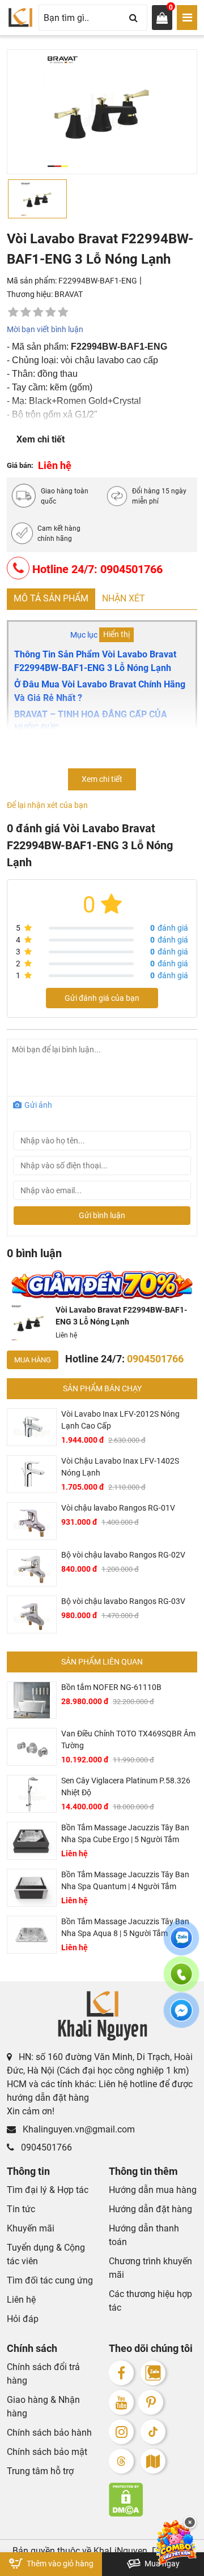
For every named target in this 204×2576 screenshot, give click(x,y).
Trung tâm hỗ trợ (40, 2471)
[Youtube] (121, 2402)
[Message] (181, 2017)
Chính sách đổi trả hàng (43, 2374)
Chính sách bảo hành (49, 2433)
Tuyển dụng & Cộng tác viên (46, 2254)
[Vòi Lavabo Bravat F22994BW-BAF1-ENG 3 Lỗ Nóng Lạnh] (29, 1323)
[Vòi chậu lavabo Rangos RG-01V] (32, 1521)
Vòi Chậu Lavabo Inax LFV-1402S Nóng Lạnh (120, 1467)
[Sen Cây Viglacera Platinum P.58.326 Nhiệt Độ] (32, 1794)
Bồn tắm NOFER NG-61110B (111, 1687)
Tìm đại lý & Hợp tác (48, 2190)
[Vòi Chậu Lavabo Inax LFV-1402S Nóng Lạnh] (32, 1474)
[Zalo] (153, 2373)
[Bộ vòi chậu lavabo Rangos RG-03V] (32, 1614)
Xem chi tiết (41, 439)
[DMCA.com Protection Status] (153, 2500)
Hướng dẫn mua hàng (153, 2190)
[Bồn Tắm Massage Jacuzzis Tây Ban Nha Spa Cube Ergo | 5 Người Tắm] (32, 1841)
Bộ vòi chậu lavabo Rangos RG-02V (123, 1555)
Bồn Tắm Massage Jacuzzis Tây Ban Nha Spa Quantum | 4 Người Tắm (125, 1880)
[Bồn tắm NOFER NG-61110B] (32, 1700)
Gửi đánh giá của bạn (102, 998)
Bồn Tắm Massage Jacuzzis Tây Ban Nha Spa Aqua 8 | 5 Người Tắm (125, 1927)
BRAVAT (69, 294)
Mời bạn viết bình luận (45, 329)
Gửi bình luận (102, 1215)
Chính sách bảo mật (47, 2452)
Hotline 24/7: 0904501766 (96, 569)
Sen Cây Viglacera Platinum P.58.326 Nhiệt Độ (126, 1786)
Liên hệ (21, 2300)
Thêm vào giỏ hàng (59, 2564)
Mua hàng (33, 1360)
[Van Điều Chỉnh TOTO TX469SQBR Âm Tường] (32, 1747)
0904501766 (45, 2147)
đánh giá (169, 928)
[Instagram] (121, 2432)
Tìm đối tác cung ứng (50, 2280)
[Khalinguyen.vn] (20, 18)
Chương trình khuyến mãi (150, 2268)
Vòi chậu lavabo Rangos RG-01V (118, 1508)
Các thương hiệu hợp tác (150, 2301)
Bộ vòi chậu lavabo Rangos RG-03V (123, 1601)
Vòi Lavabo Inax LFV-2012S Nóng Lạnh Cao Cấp (120, 1420)
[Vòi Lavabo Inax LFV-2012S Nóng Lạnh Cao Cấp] (32, 1427)
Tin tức (21, 2209)
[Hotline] (181, 1981)
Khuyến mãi (31, 2228)
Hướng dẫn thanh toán (144, 2235)
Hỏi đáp (23, 2319)
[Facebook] (121, 2373)
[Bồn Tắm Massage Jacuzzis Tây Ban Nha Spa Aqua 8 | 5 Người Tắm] (32, 1935)
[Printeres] (151, 2402)
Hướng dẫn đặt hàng (150, 2209)
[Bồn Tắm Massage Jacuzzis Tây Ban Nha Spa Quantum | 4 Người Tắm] (32, 1888)
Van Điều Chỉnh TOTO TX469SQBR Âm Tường (128, 1739)
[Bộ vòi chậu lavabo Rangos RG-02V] (32, 1568)
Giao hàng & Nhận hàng (43, 2407)
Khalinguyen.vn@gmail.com (78, 2129)
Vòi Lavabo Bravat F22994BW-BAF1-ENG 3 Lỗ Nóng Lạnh (121, 1316)
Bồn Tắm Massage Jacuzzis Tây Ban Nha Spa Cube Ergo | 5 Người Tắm (125, 1833)
